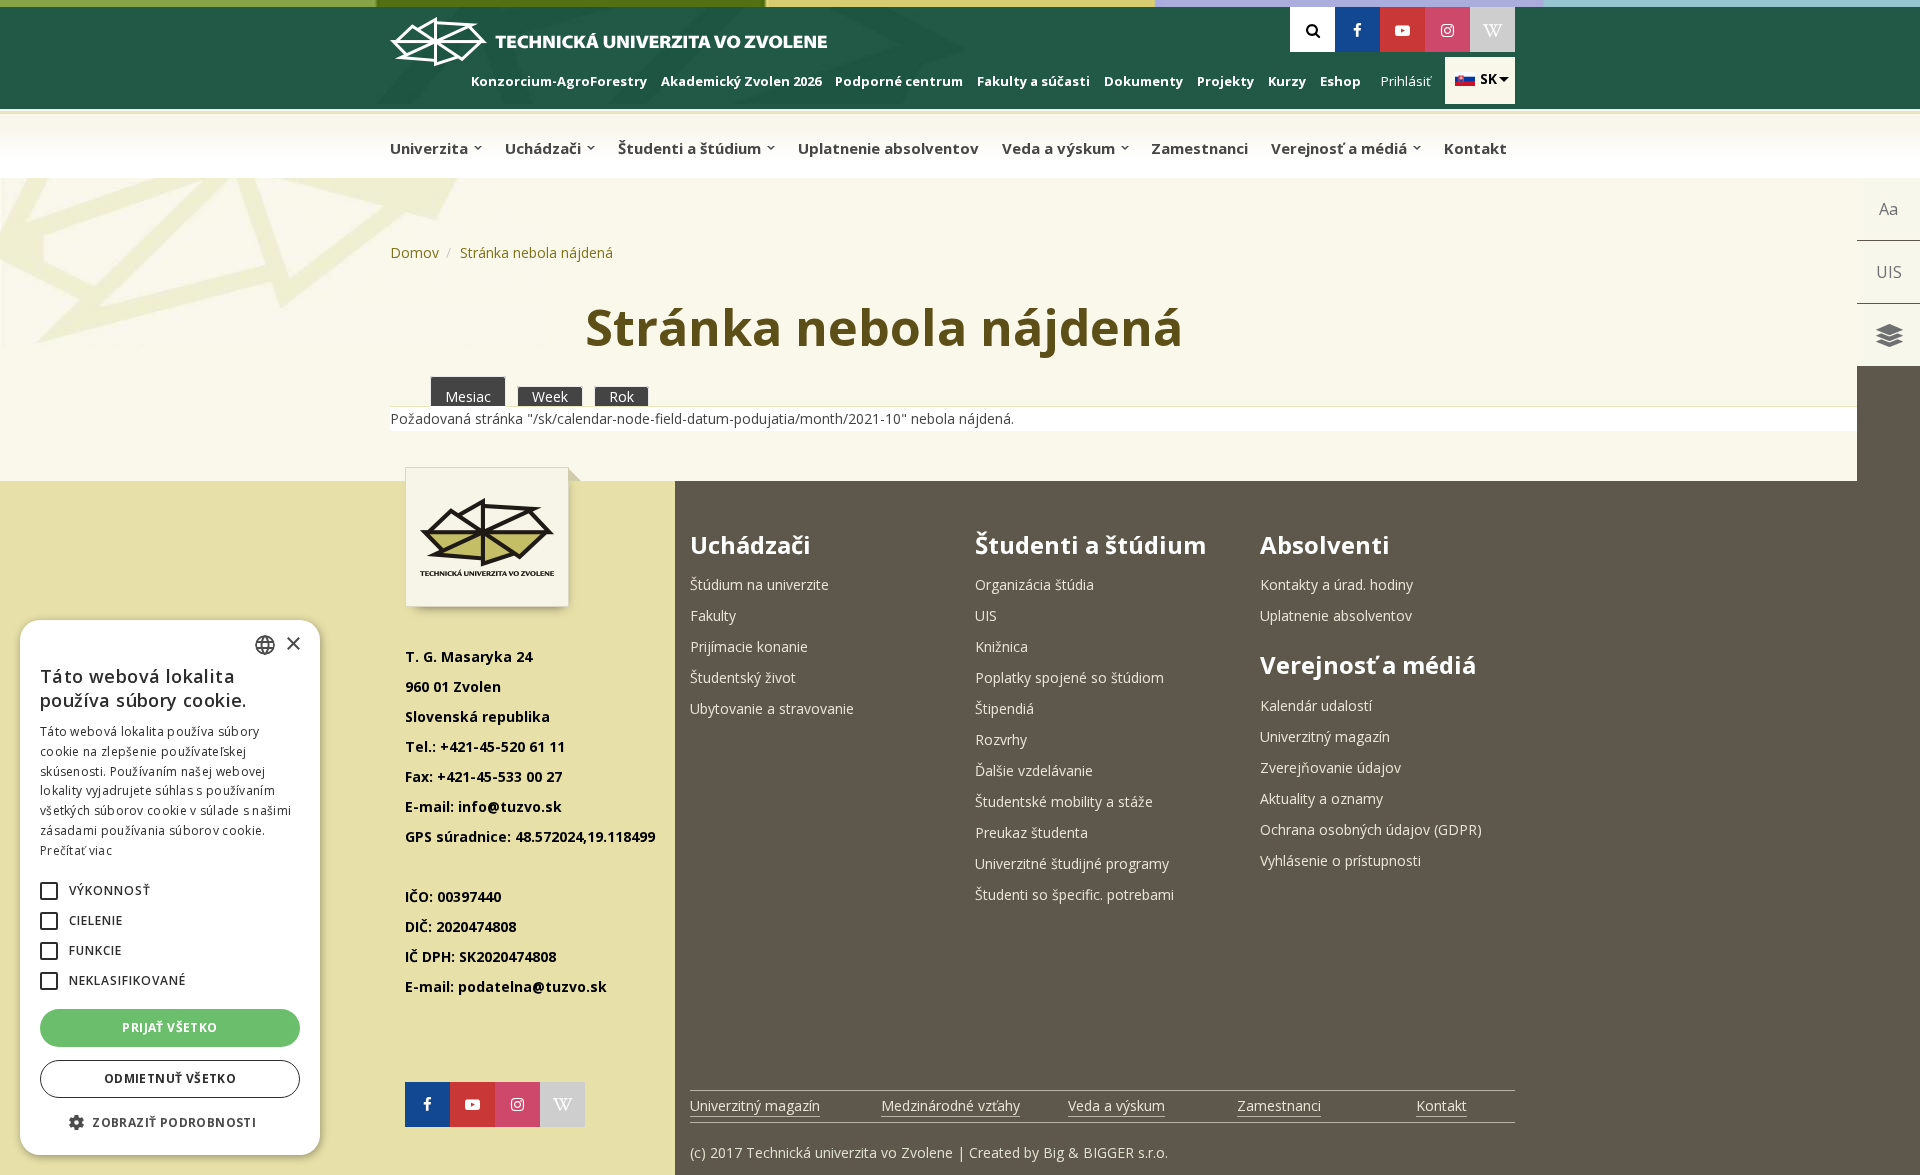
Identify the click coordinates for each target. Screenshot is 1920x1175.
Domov (414, 252)
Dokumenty (1143, 81)
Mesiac (475, 396)
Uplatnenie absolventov (888, 148)
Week (550, 396)
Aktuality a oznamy (1321, 798)
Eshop (1340, 81)
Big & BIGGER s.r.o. (1105, 1152)
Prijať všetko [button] (169, 1027)
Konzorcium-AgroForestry (559, 81)
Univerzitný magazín (1325, 736)
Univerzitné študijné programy (1072, 863)
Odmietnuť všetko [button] (170, 1078)
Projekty (1225, 81)
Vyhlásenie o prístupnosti (1340, 860)
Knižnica (1001, 646)
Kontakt (1475, 148)
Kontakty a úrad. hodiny (1336, 584)
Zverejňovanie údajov (1330, 767)
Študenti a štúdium (691, 148)
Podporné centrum (899, 81)
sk (1488, 78)
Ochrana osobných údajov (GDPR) (1371, 829)
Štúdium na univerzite (759, 584)
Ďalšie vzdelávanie (1034, 770)
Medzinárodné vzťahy (950, 1105)
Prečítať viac (76, 850)
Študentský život (743, 677)
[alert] (170, 887)
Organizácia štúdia (1034, 584)
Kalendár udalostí (1316, 705)
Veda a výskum (1060, 148)
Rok (621, 396)
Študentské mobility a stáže (1064, 801)
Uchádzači (545, 148)
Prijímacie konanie (749, 646)
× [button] (292, 644)
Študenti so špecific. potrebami (1074, 894)
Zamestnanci (1199, 148)
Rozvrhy (1001, 739)
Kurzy (1287, 81)
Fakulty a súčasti (1033, 81)
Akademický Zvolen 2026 (741, 81)
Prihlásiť (1406, 81)
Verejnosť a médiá (1341, 148)
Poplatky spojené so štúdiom (1069, 677)
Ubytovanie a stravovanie (772, 708)
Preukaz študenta (1031, 832)
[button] (49, 891)
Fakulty (713, 615)
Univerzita (431, 148)
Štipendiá (1004, 708)
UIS (1889, 272)
